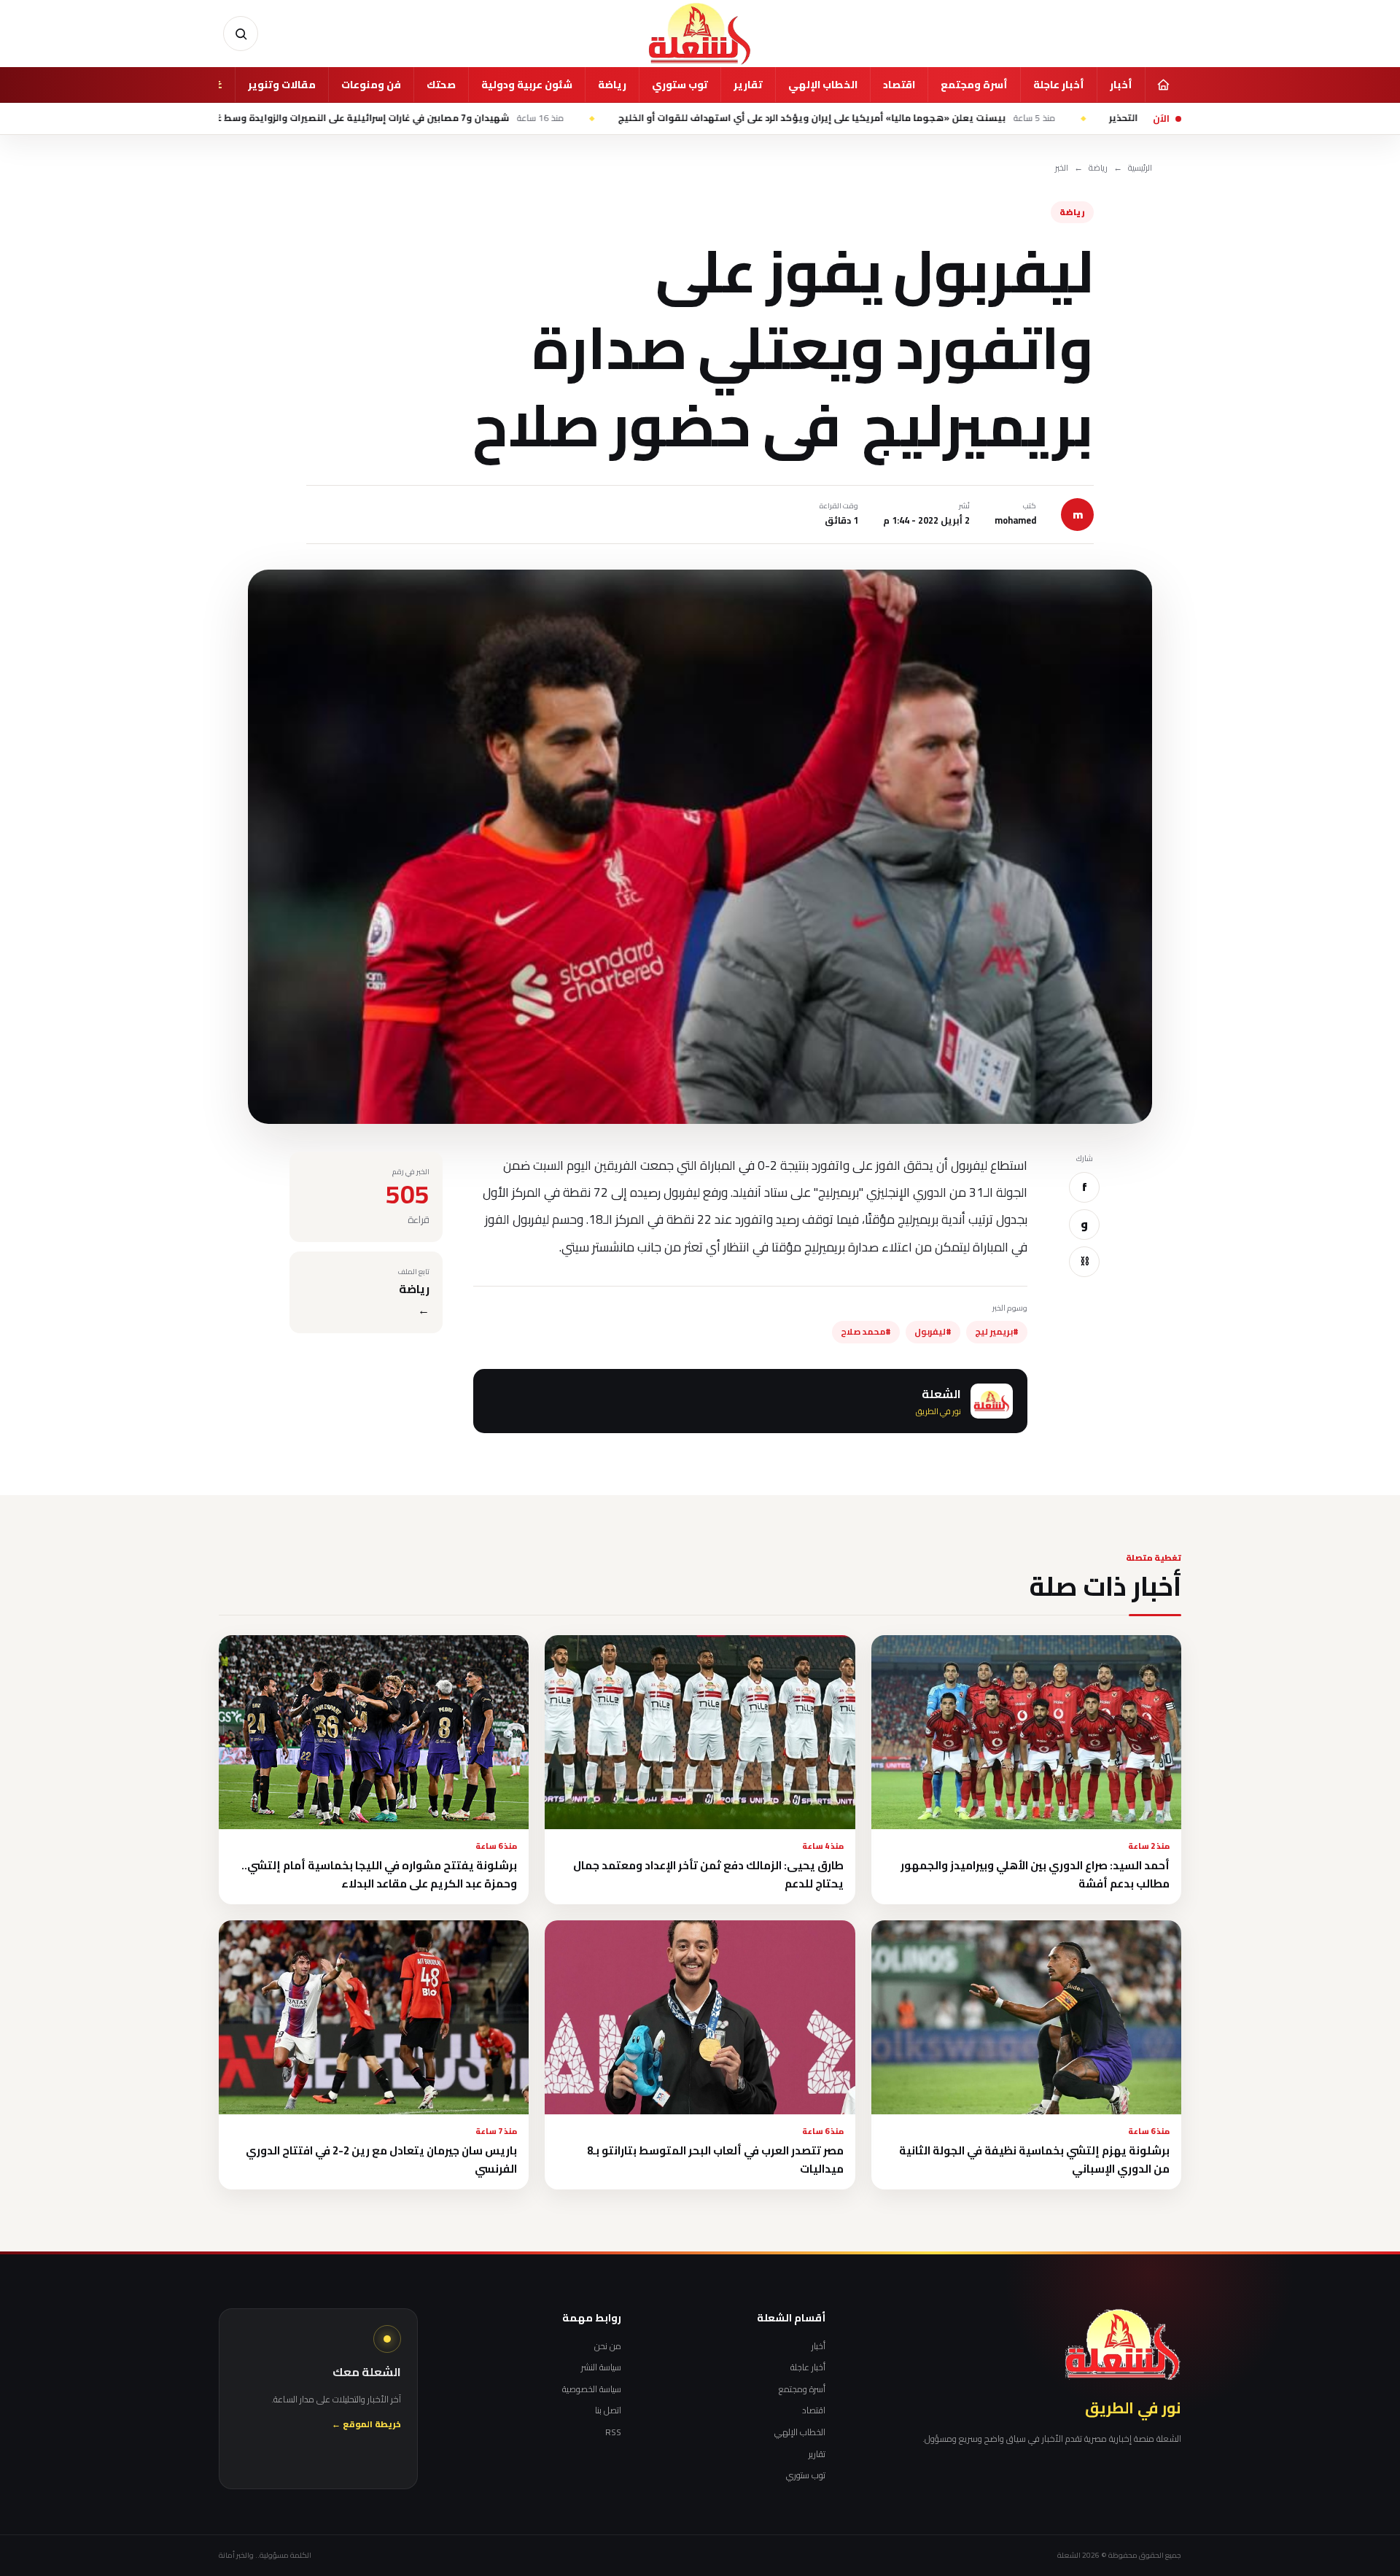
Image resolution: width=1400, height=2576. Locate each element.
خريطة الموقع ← (366, 2425)
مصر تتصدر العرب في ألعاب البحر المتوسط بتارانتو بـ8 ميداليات (715, 2160)
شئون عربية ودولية (527, 85)
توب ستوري (680, 85)
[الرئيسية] (1163, 85)
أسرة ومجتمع (974, 85)
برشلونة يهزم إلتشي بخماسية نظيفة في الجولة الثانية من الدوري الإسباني (1034, 2160)
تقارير (748, 85)
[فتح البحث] (241, 34)
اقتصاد (899, 85)
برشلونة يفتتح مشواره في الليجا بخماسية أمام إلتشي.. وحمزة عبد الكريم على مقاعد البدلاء (379, 1874)
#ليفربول (933, 1332)
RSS (613, 2432)
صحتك (441, 85)
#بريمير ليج (997, 1332)
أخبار (1121, 85)
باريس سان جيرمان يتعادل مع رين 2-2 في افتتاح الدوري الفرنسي (381, 2160)
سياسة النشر (601, 2367)
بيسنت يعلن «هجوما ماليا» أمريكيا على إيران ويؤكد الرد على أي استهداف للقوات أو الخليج (958, 118)
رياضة (612, 85)
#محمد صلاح (866, 1332)
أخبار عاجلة (1059, 85)
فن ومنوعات (371, 85)
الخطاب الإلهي (823, 85)
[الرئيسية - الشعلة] (700, 34)
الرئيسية (1140, 168)
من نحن (608, 2346)
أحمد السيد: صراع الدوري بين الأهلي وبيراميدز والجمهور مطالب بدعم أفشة (1035, 1874)
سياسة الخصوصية (592, 2389)
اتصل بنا (608, 2410)
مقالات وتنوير (282, 85)
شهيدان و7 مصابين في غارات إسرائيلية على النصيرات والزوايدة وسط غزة (507, 118)
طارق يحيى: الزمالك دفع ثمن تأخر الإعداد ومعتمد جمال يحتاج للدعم (708, 1874)
